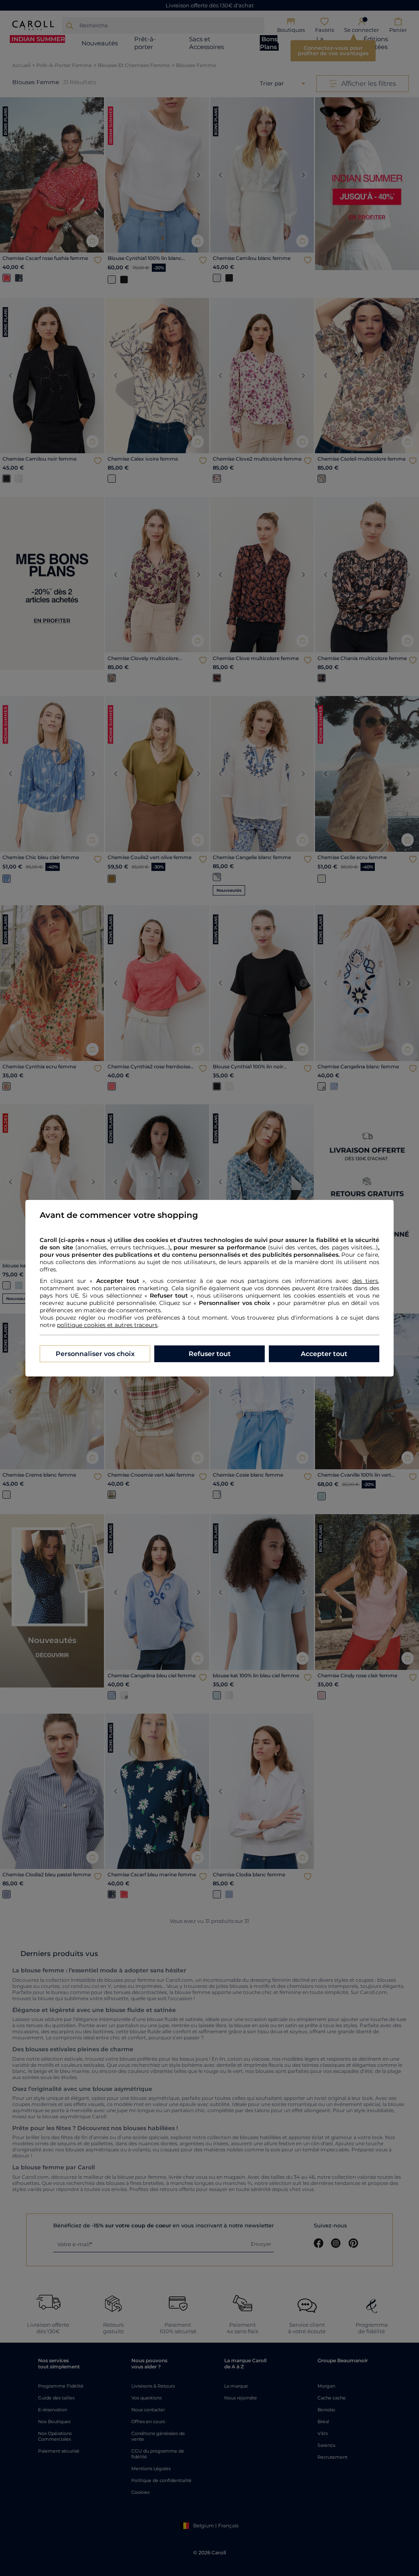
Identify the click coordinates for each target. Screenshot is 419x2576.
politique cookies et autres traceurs (107, 1325)
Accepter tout (324, 1354)
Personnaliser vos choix (95, 1354)
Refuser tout (210, 1354)
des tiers (365, 1281)
